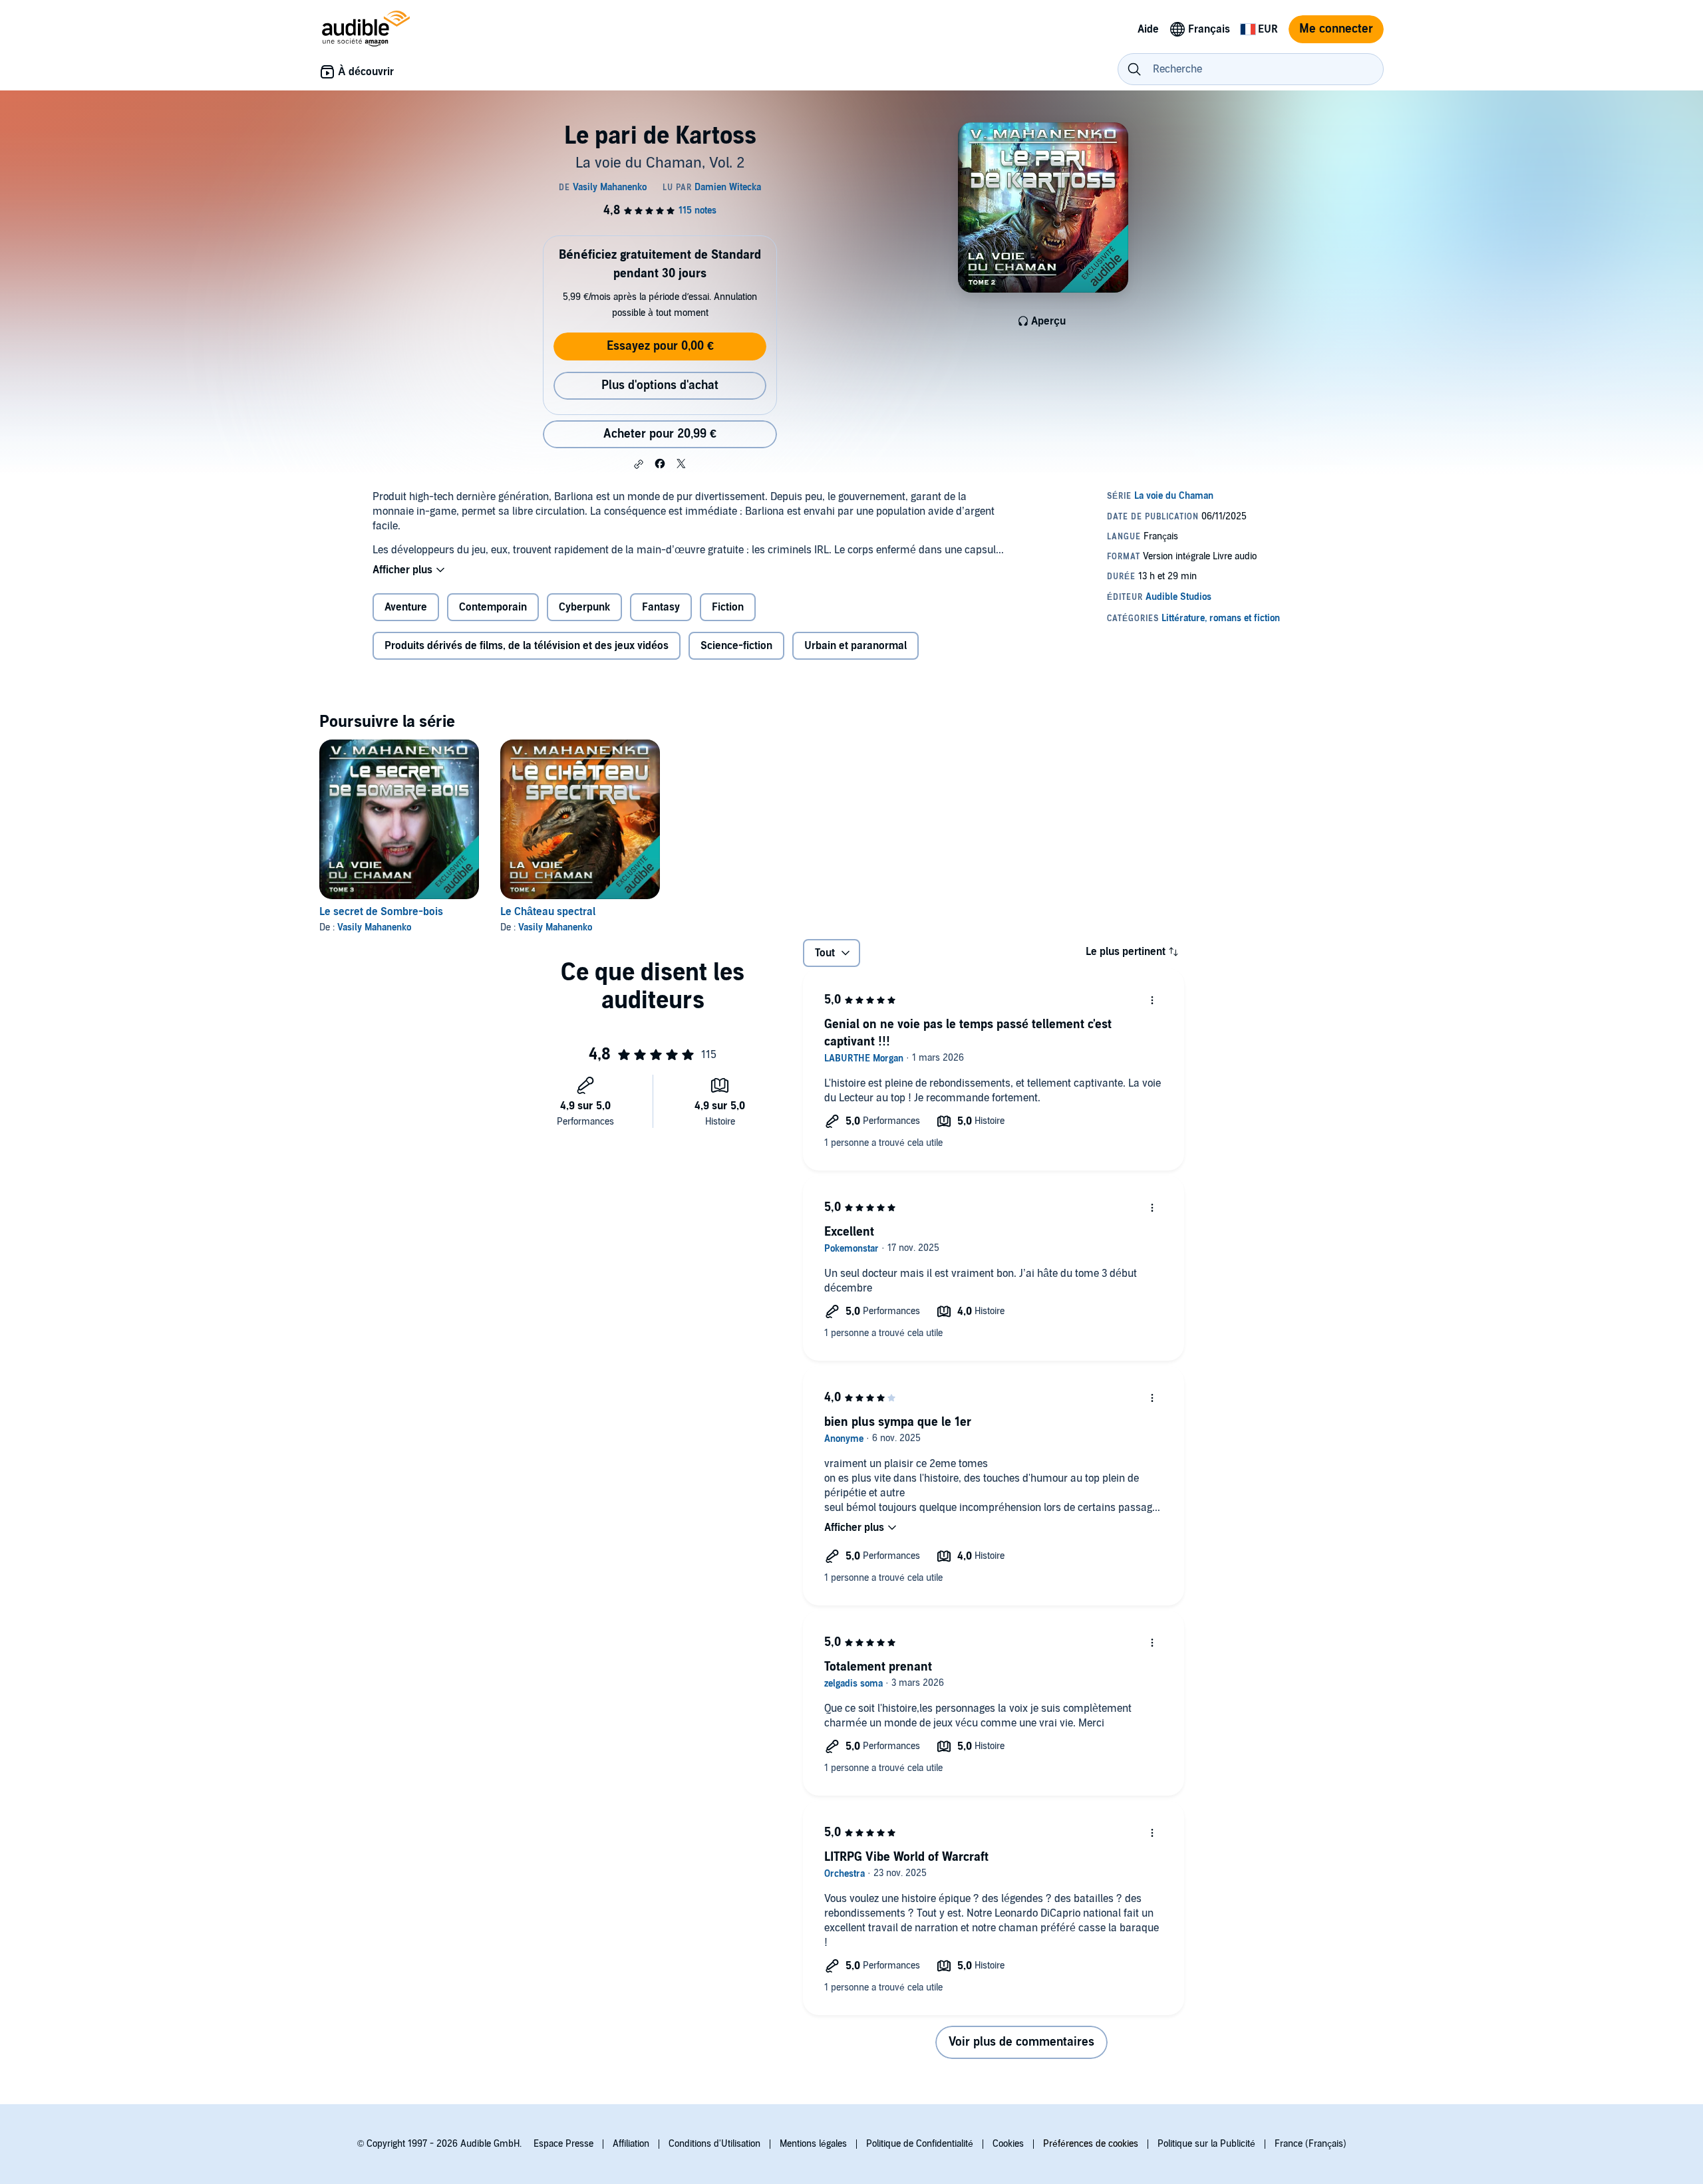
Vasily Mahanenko (374, 927)
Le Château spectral (548, 912)
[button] (639, 464)
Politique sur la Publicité (1206, 2144)
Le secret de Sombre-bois (381, 912)
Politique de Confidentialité (920, 2144)
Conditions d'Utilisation (714, 2144)
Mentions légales (813, 2144)
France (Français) (1311, 2144)
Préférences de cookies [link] (1091, 2144)
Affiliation (631, 2144)
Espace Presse (563, 2144)
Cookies (1008, 2144)
